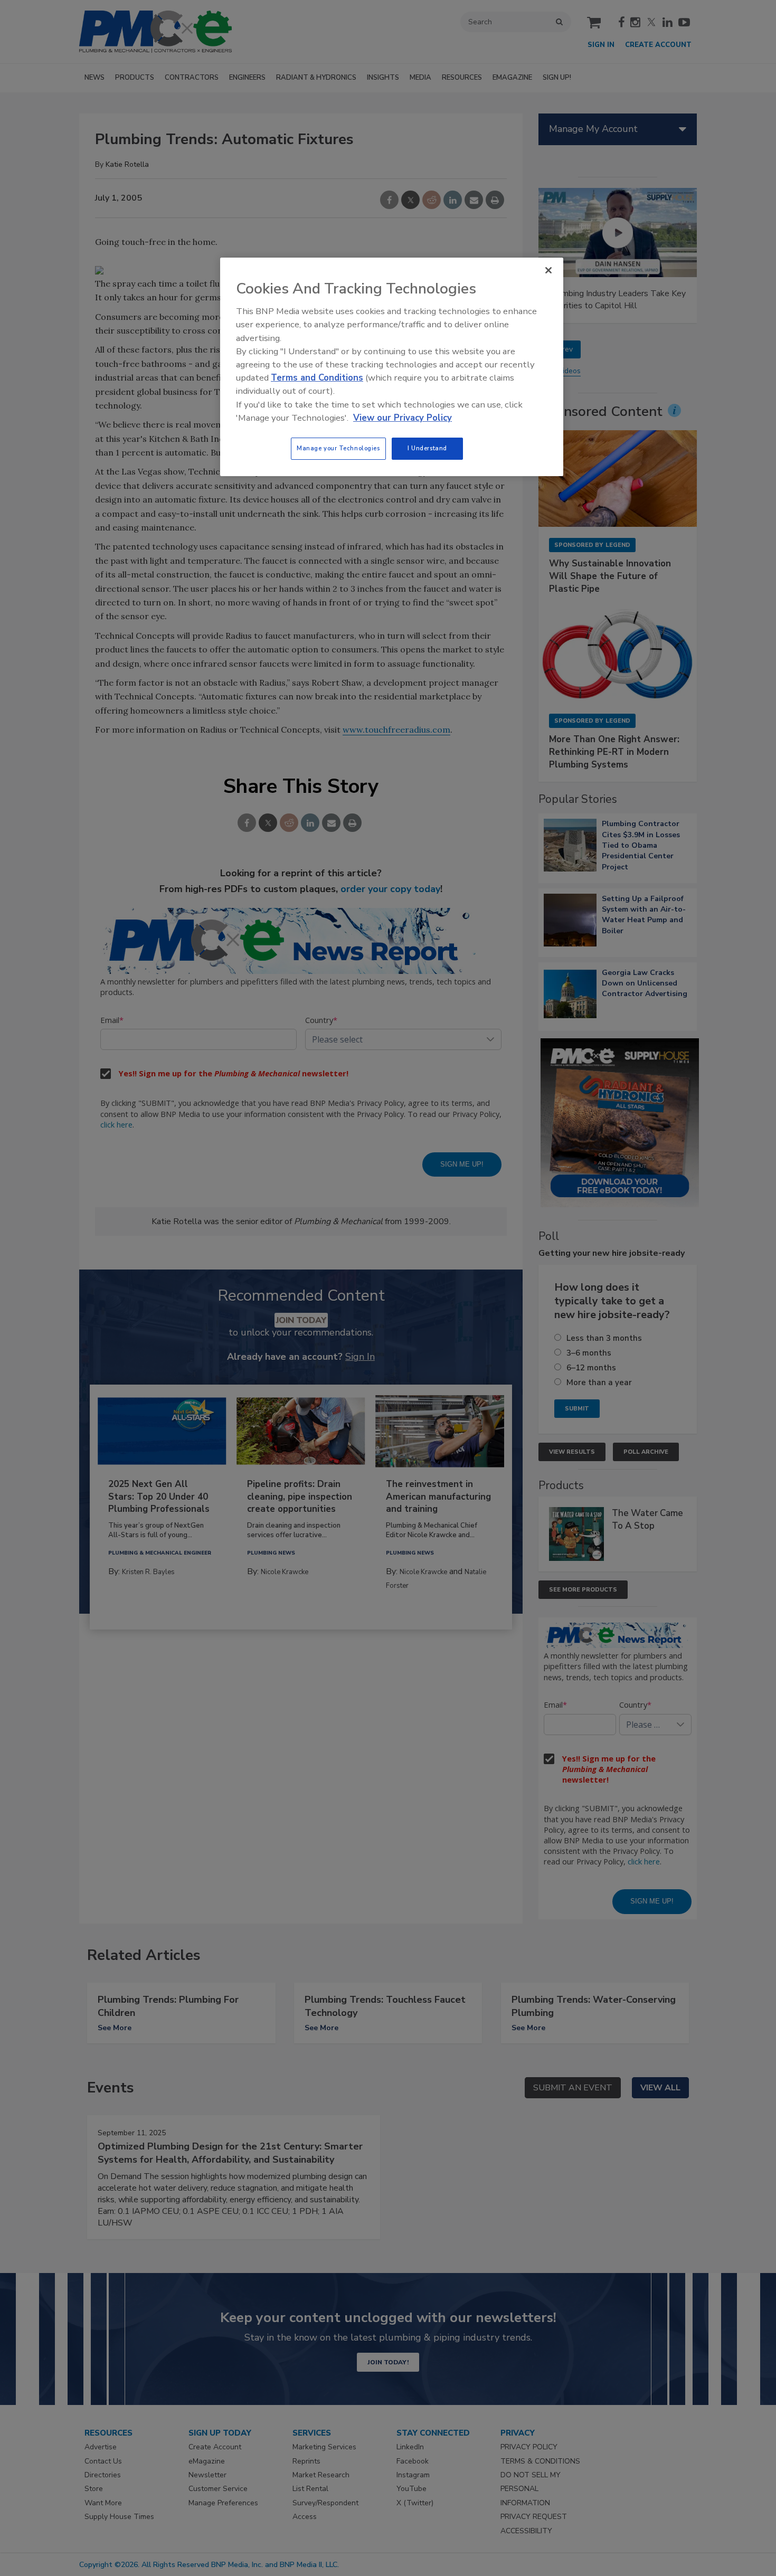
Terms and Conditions (317, 378)
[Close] (548, 270)
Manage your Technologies (338, 448)
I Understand (427, 448)
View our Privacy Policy (403, 418)
